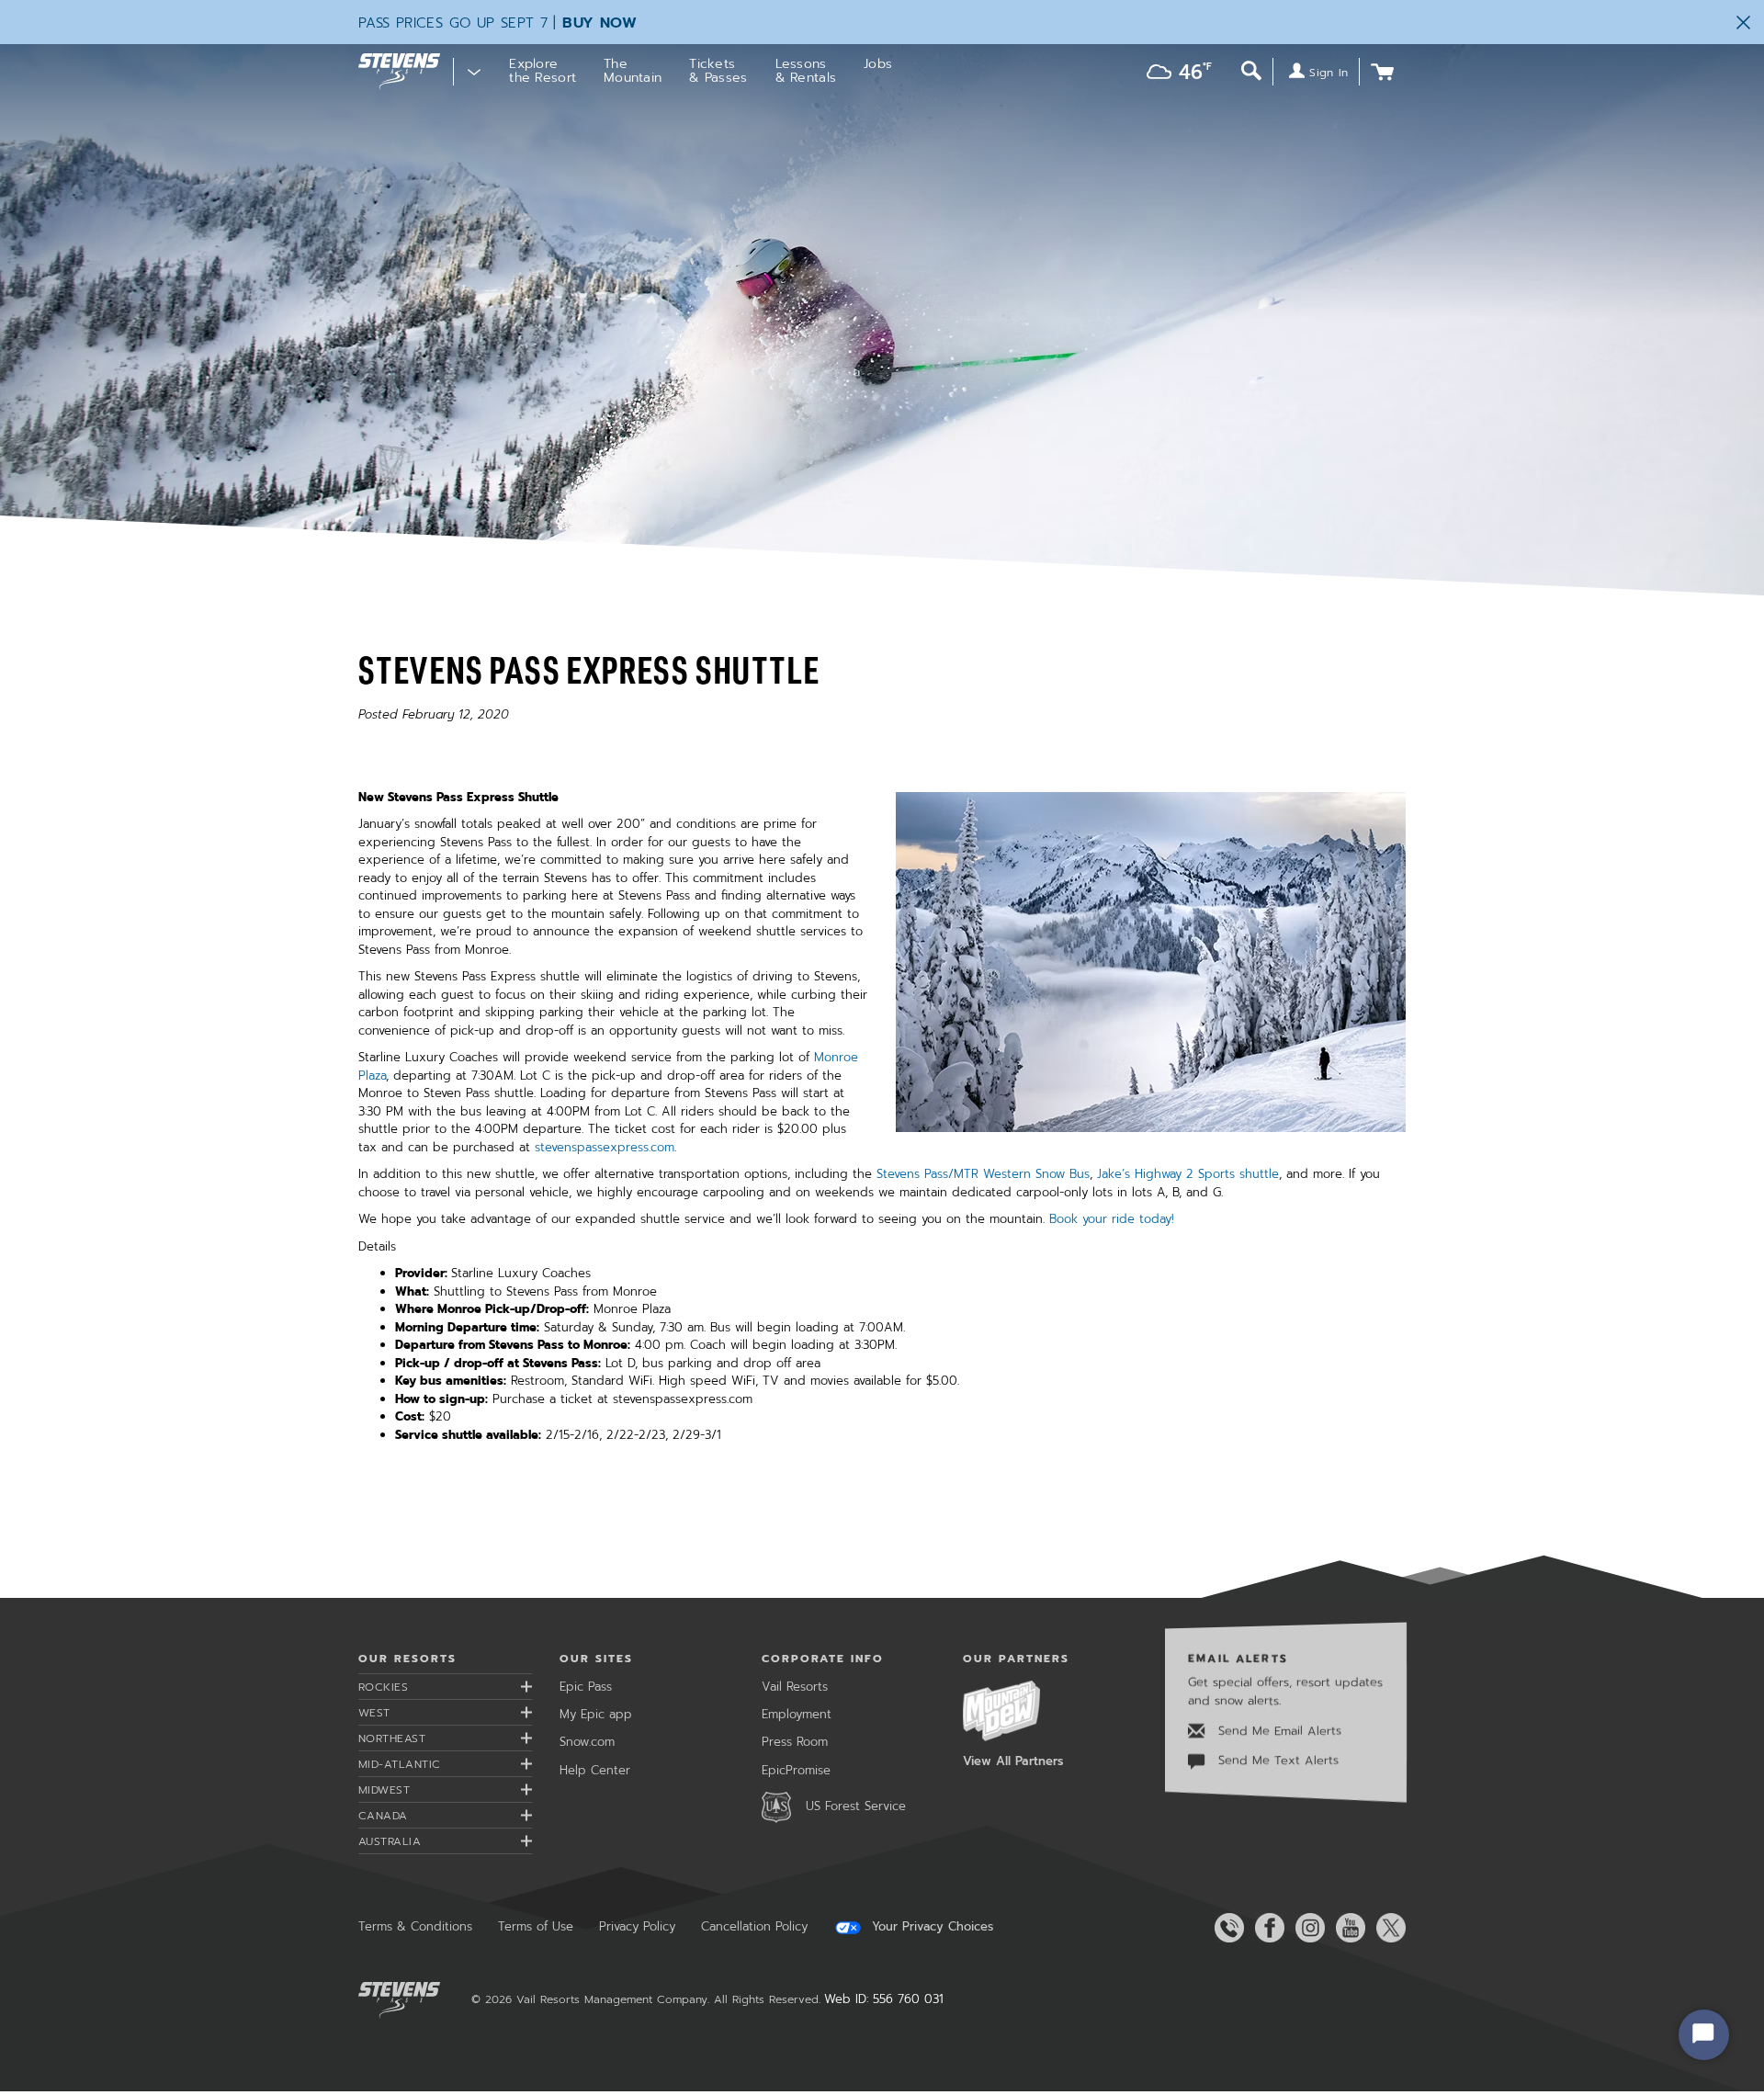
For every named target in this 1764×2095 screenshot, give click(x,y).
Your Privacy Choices (930, 1927)
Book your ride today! (1112, 1219)
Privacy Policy (637, 1926)
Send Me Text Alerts (1276, 1761)
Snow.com (587, 1742)
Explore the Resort (543, 71)
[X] (1387, 1928)
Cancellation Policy (754, 1926)
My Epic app (596, 1714)
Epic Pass (586, 1687)
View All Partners (1013, 1761)
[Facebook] (1266, 1928)
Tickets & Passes (718, 71)
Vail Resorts (795, 1687)
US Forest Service (856, 1806)
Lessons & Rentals (806, 71)
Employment (797, 1714)
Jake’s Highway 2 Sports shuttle (1188, 1174)
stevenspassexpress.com (605, 1147)
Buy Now (599, 23)
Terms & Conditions (415, 1926)
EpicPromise (796, 1770)
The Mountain (633, 71)
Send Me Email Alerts (1278, 1731)
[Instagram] (1306, 1928)
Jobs (878, 64)
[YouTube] (1347, 1928)
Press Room (795, 1742)
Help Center (595, 1770)
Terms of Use (536, 1926)
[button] (1175, 74)
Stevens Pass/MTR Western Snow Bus (983, 1174)
